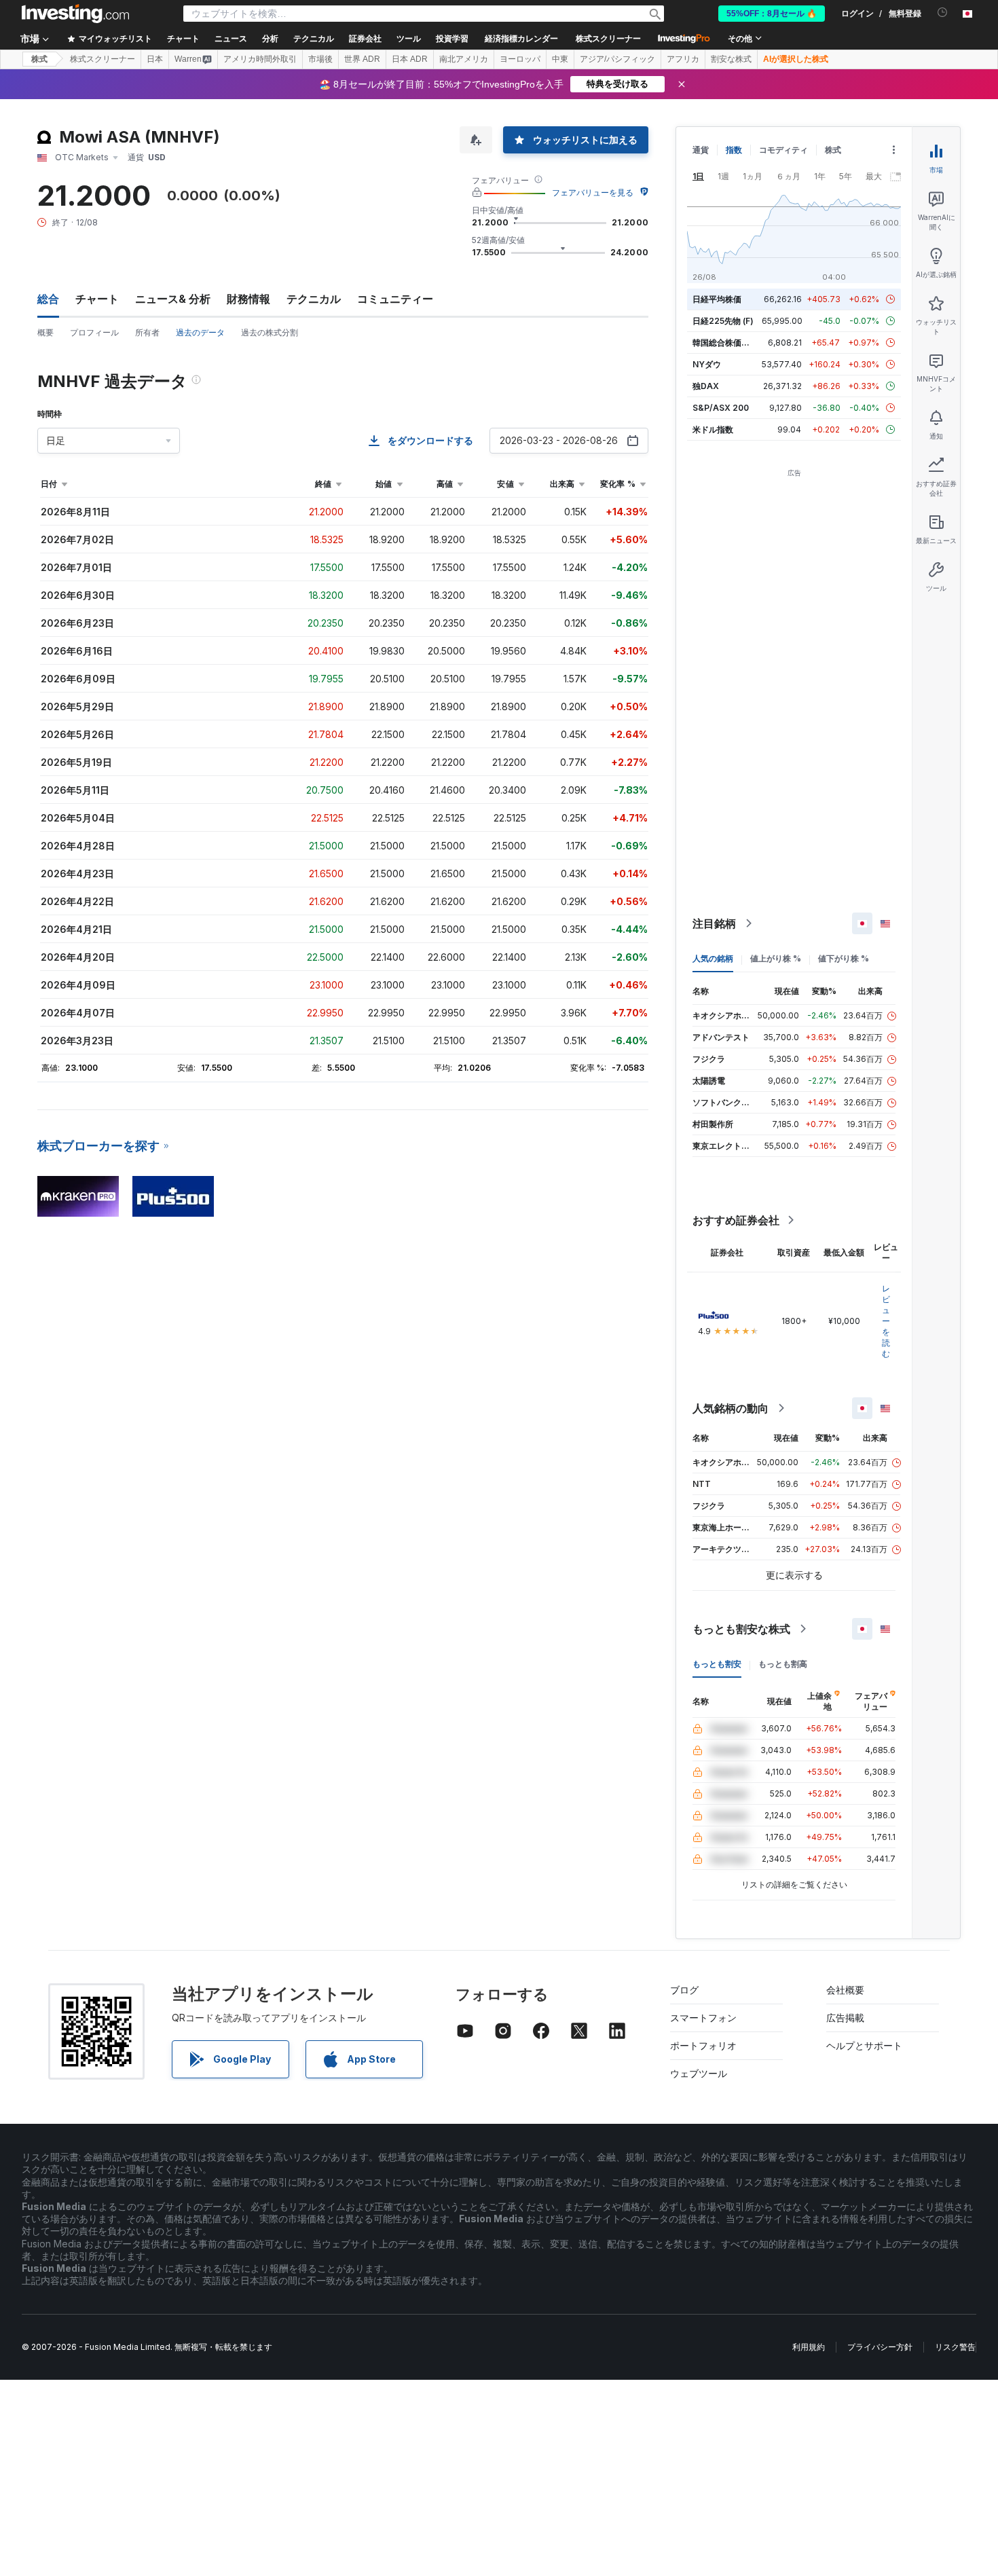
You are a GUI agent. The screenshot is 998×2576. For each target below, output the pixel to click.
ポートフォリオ (703, 2045)
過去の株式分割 (270, 332)
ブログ (684, 1990)
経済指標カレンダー (521, 39)
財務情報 (248, 299)
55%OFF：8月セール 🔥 (772, 14)
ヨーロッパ (520, 59)
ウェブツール (699, 2073)
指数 (734, 150)
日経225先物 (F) (723, 321)
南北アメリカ (464, 59)
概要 (45, 332)
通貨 (701, 150)
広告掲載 (845, 2018)
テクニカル (314, 299)
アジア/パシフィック (617, 59)
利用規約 (809, 2347)
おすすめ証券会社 (736, 1220)
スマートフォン (703, 2018)
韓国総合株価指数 (725, 343)
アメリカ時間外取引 (260, 59)
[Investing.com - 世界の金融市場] (75, 14)
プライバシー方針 (880, 2347)
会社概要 (845, 1990)
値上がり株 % (776, 958)
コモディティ (783, 150)
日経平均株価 (717, 299)
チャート (97, 299)
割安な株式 (731, 59)
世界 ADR (362, 59)
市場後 (320, 59)
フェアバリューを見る (593, 192)
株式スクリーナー (608, 39)
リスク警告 (955, 2347)
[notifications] (943, 13)
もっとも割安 (717, 1664)
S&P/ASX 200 (721, 408)
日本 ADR (410, 59)
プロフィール (94, 332)
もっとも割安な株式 (741, 1629)
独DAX (706, 386)
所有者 (147, 332)
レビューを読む (886, 1321)
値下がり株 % (844, 958)
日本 (155, 59)
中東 (560, 59)
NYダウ (707, 364)
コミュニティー (395, 299)
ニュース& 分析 (173, 299)
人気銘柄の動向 (731, 1408)
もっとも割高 (783, 1664)
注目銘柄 (714, 923)
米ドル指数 (713, 429)
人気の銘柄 (713, 958)
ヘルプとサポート (864, 2045)
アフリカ (683, 59)
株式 (39, 59)
